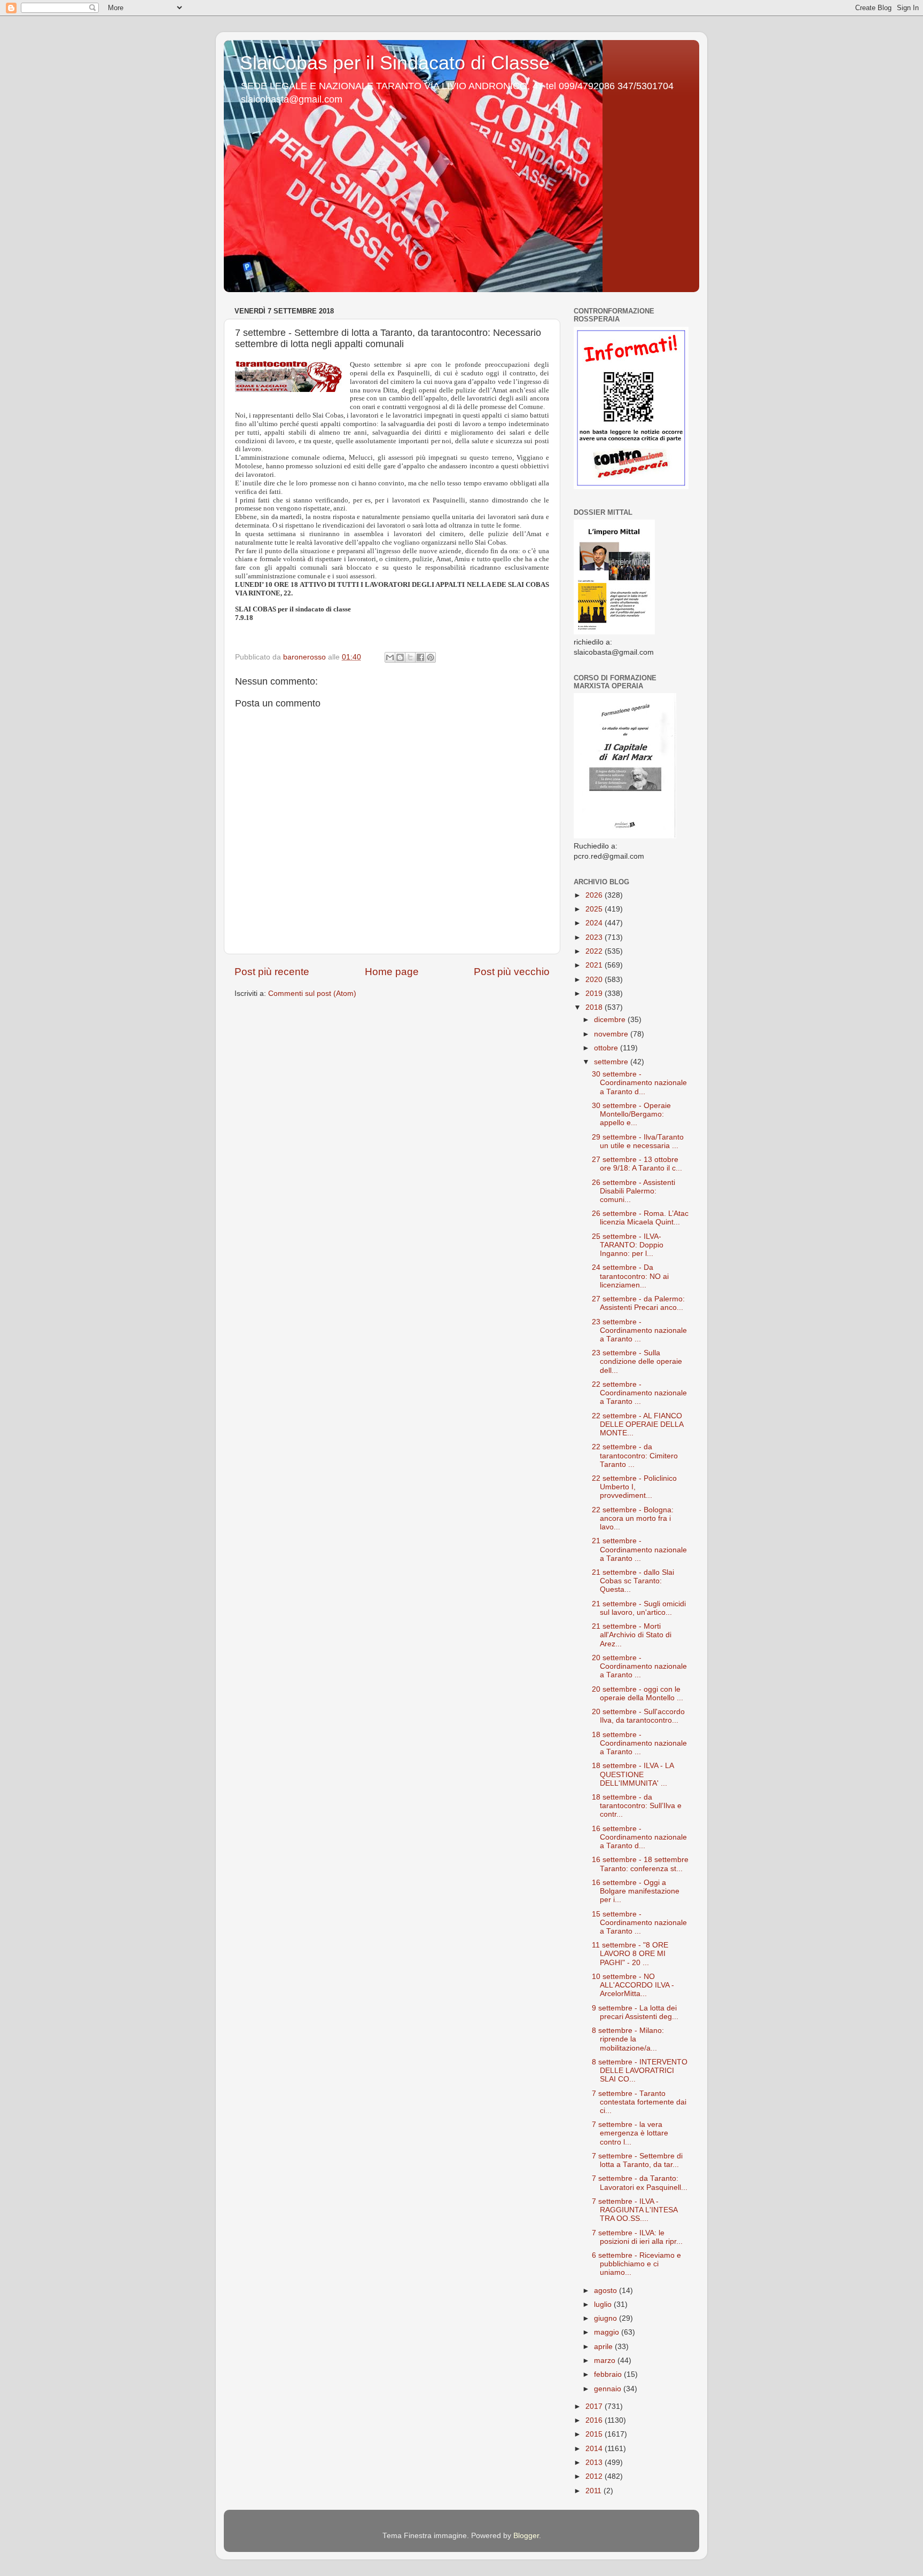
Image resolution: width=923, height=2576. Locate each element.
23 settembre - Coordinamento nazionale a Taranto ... (639, 1330)
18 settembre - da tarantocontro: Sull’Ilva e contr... (637, 1806)
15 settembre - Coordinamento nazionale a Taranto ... (639, 1923)
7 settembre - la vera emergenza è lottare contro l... (630, 2133)
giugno (607, 2318)
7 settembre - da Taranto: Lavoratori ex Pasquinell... (640, 2183)
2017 (595, 2406)
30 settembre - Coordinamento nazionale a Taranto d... (639, 1083)
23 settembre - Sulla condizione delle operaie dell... (637, 1361)
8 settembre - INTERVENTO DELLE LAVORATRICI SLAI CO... (640, 2071)
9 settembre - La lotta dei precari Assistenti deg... (635, 2012)
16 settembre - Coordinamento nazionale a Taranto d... (639, 1837)
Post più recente (272, 972)
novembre (612, 1034)
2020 (595, 980)
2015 (595, 2434)
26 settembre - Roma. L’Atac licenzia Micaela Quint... (640, 1218)
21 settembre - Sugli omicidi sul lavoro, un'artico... (639, 1608)
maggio (608, 2332)
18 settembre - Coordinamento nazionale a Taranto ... (639, 1743)
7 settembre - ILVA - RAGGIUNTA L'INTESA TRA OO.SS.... (635, 2210)
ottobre (607, 1048)
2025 (595, 909)
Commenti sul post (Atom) (312, 994)
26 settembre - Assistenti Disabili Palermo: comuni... (633, 1191)
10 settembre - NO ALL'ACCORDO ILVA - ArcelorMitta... (633, 1985)
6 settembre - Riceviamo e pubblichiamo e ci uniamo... (636, 2264)
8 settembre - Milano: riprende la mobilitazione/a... (628, 2039)
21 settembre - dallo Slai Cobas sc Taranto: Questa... (633, 1581)
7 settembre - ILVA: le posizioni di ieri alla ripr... (637, 2237)
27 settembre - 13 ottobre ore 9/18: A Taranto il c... (637, 1164)
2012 (595, 2476)
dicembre (611, 1020)
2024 (595, 923)
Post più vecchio (512, 972)
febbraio (609, 2374)
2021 (595, 965)
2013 (595, 2463)
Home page (392, 972)
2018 (595, 1007)
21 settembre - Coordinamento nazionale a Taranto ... (639, 1549)
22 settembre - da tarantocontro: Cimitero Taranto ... (635, 1455)
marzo (606, 2361)
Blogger (526, 2536)
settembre (612, 1062)
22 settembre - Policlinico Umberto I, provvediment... (634, 1487)
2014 (595, 2449)
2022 (595, 951)
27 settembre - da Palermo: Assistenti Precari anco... (638, 1303)
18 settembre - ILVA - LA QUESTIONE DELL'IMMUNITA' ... (633, 1774)
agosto (607, 2291)
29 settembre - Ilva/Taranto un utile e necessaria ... (638, 1141)
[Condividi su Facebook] (420, 657)
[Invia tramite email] (390, 657)
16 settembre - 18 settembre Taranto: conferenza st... (640, 1864)
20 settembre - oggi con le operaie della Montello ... (638, 1694)
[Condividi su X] (410, 657)
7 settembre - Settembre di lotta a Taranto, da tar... (637, 2160)
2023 (595, 937)
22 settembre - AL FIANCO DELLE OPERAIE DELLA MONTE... (638, 1424)
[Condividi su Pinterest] (431, 657)
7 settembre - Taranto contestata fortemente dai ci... (639, 2102)
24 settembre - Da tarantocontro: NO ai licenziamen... (630, 1276)
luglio (604, 2304)
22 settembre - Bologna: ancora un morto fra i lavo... (633, 1518)
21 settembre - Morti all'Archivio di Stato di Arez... (632, 1635)
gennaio (609, 2389)
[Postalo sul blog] (400, 657)
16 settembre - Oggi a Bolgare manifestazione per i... (636, 1891)
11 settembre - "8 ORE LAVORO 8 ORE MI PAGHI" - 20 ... (630, 1954)
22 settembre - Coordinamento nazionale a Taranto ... (639, 1393)
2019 (595, 994)
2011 (595, 2491)
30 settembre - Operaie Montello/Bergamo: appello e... (631, 1114)
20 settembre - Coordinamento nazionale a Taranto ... (639, 1666)
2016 (595, 2420)
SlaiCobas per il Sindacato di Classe (395, 63)
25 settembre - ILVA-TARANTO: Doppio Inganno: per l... (628, 1245)
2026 (595, 895)
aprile (604, 2347)
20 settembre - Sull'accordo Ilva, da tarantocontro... (638, 1716)
